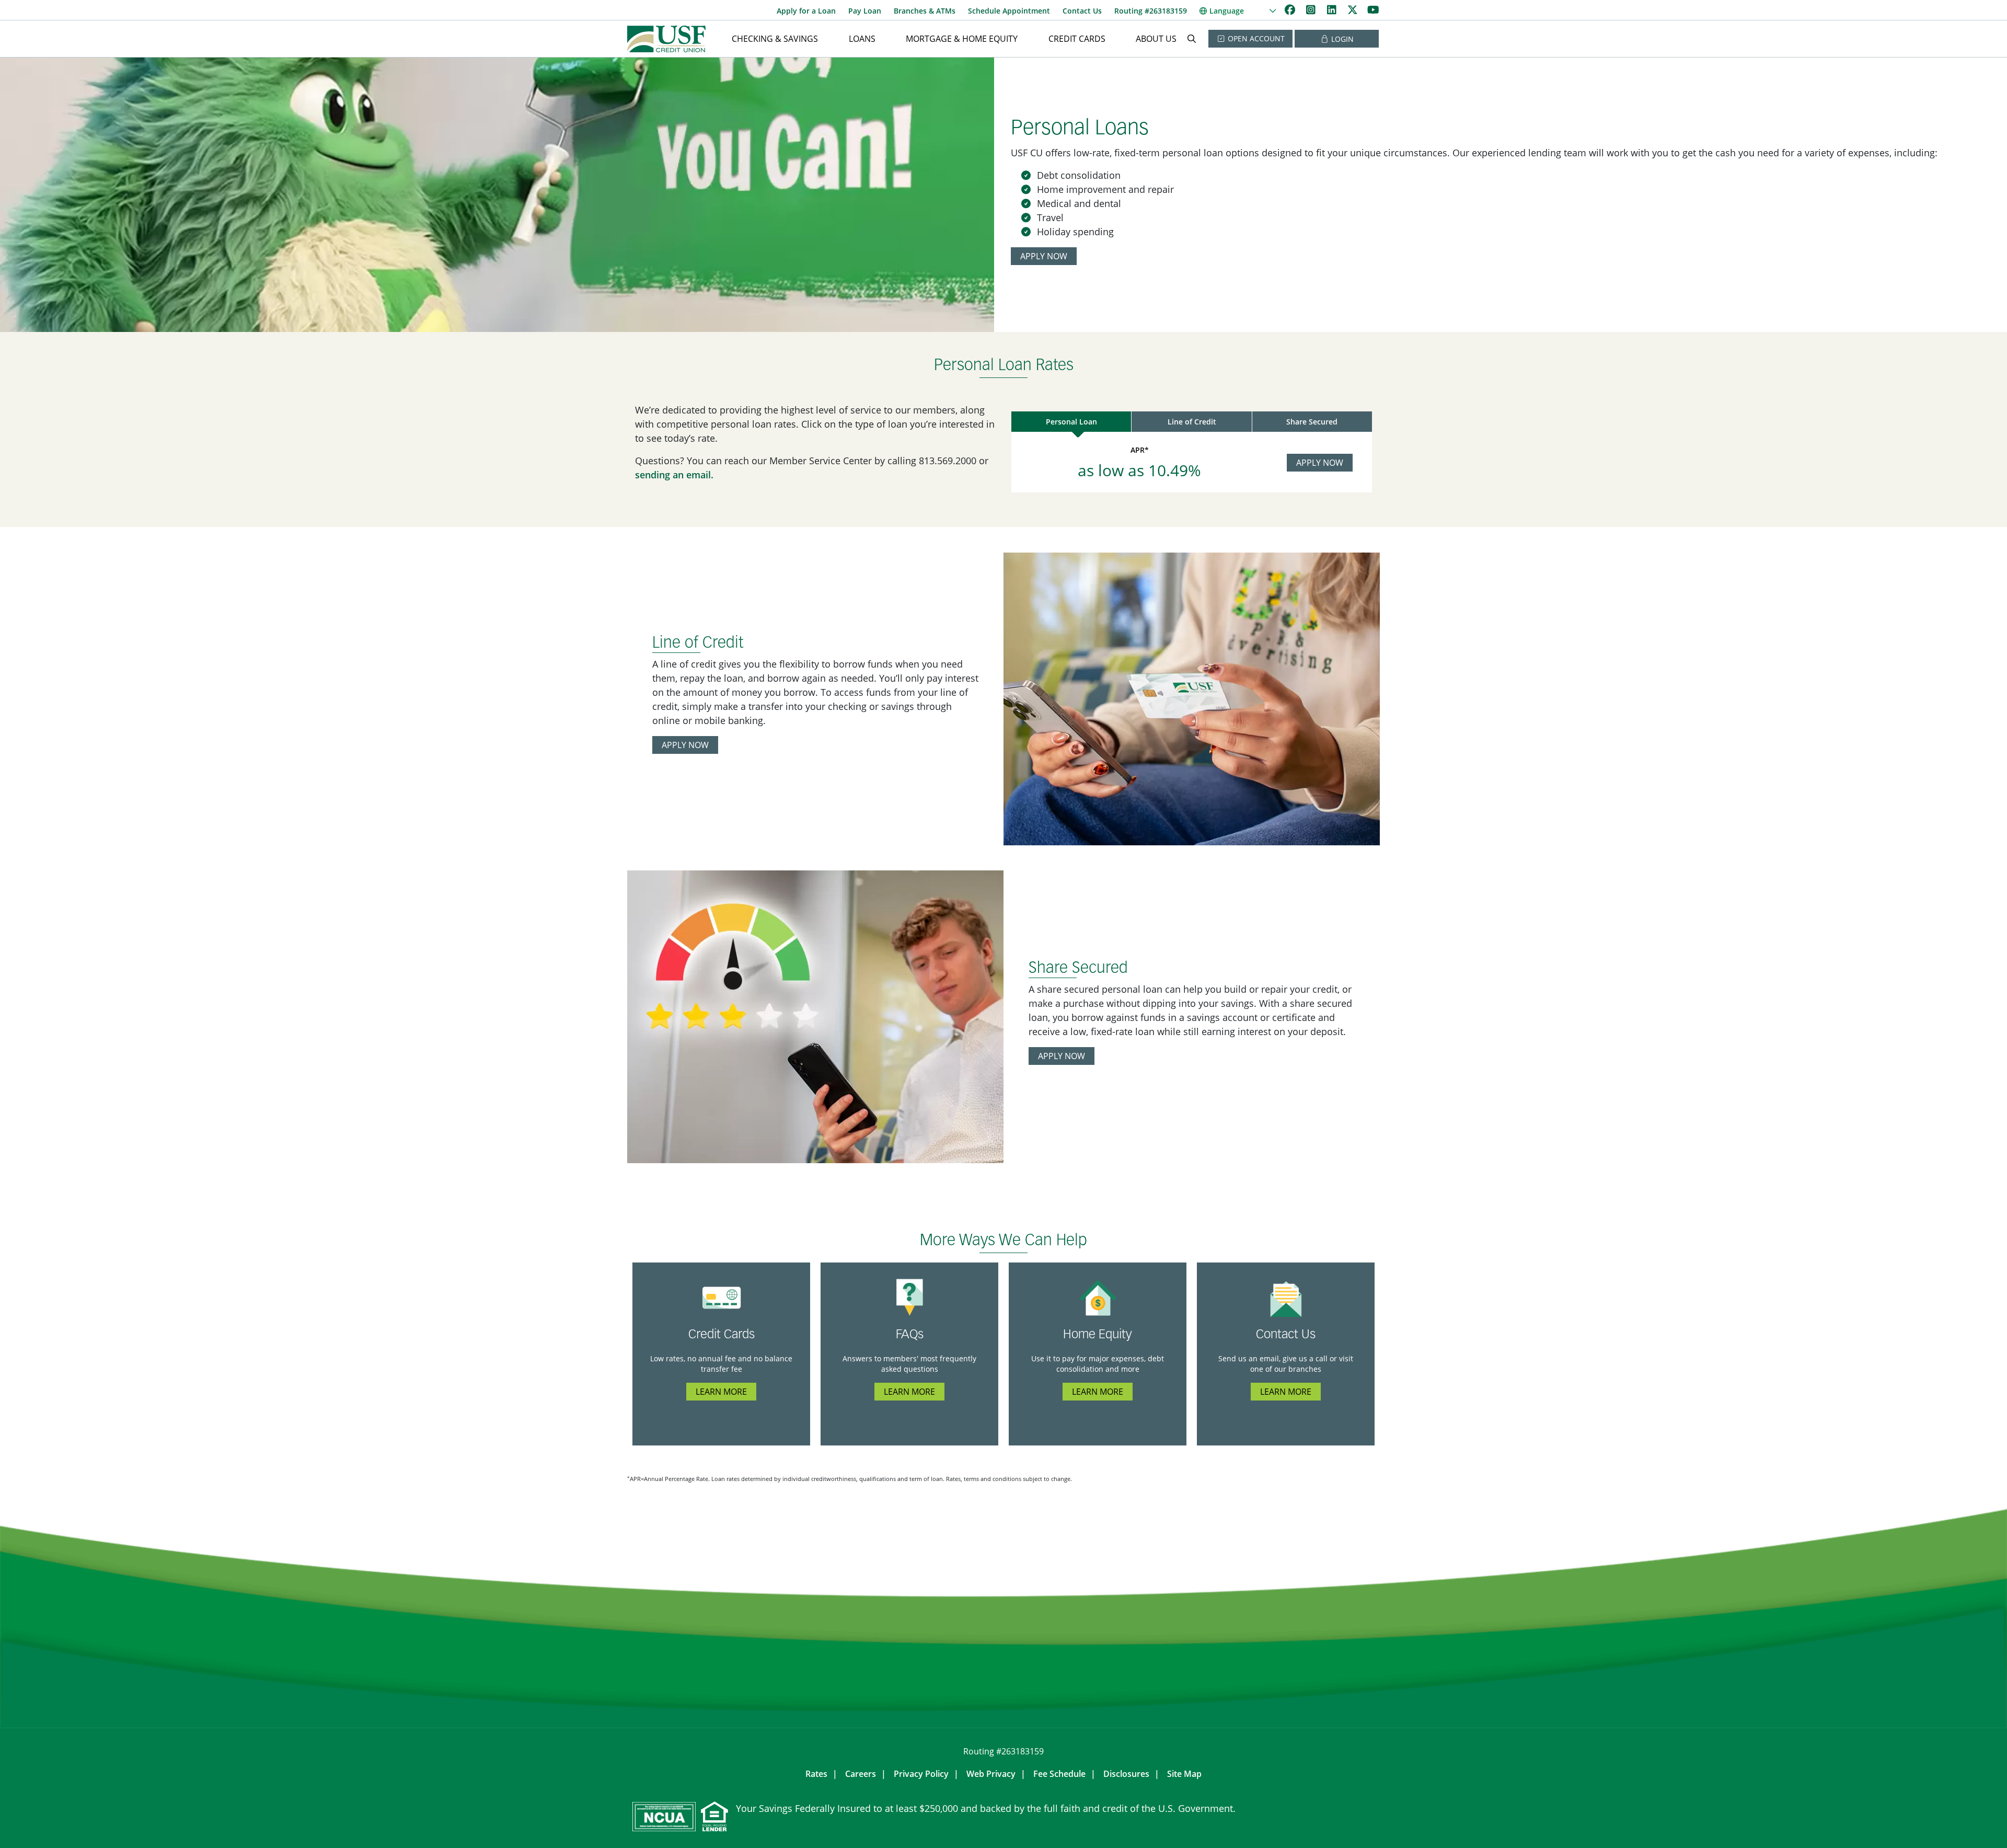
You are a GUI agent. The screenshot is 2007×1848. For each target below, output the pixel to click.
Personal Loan (1071, 422)
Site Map (1184, 1774)
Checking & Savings (775, 39)
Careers (861, 1774)
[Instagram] (1312, 10)
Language (1227, 11)
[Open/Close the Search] (1192, 39)
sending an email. (674, 475)
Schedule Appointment (1009, 11)
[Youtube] (1373, 10)
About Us (1156, 39)
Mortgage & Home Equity (962, 39)
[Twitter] (1354, 10)
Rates (816, 1774)
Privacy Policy (921, 1774)
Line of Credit (1192, 422)
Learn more (721, 1392)
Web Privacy (991, 1774)
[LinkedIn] (1333, 10)
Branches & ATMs (925, 11)
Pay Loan (865, 11)
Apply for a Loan (806, 11)
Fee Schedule (1059, 1774)
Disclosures (1126, 1774)
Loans (862, 39)
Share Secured (1312, 422)
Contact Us (1082, 11)
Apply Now (1320, 463)
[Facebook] (1291, 10)
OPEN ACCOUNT (1255, 38)
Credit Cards (1077, 39)
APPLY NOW (1044, 256)
